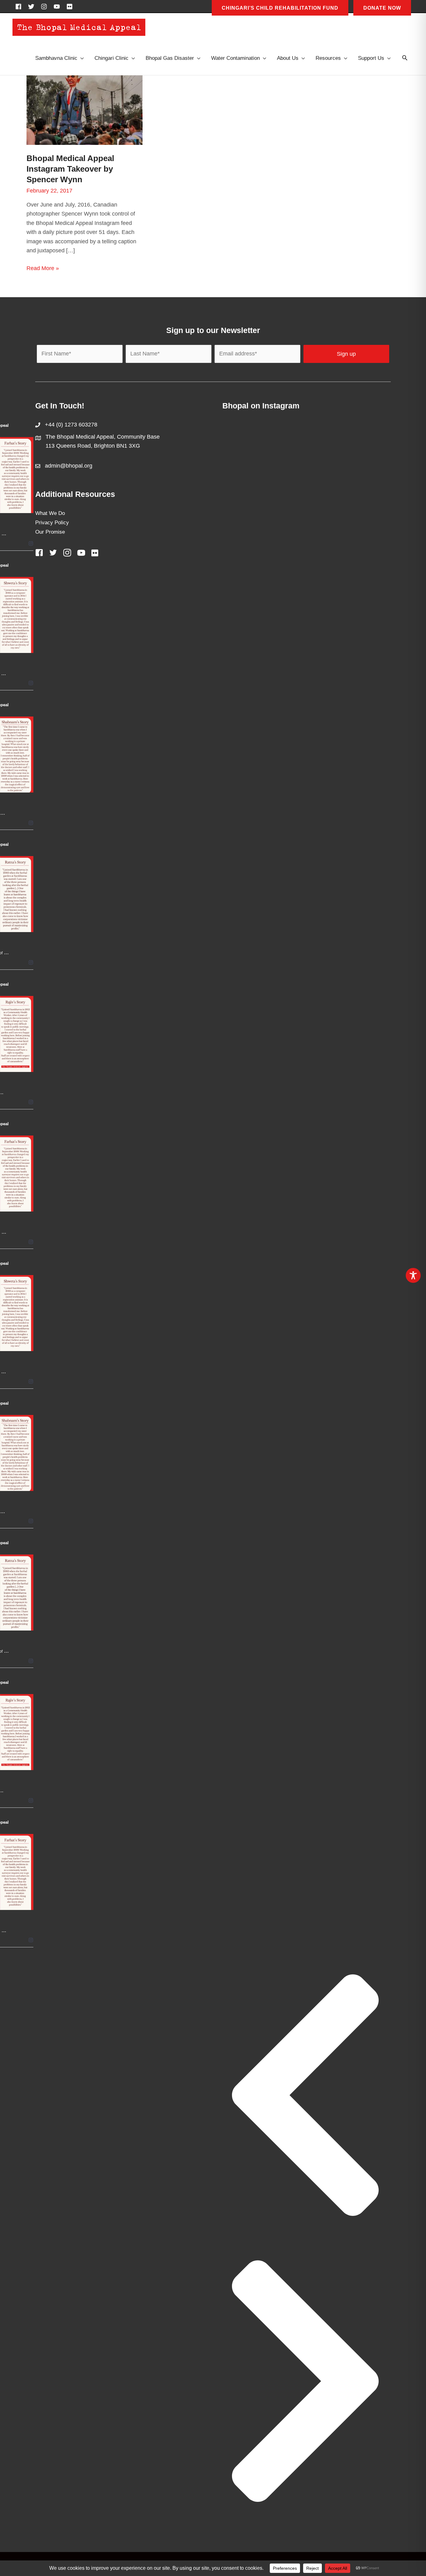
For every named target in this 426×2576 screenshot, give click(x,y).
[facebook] (20, 7)
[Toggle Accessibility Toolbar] (413, 1275)
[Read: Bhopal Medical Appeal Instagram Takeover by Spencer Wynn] (85, 110)
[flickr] (70, 7)
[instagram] (46, 7)
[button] (405, 58)
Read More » (43, 269)
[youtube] (59, 7)
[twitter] (33, 7)
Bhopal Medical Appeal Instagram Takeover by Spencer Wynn (70, 169)
